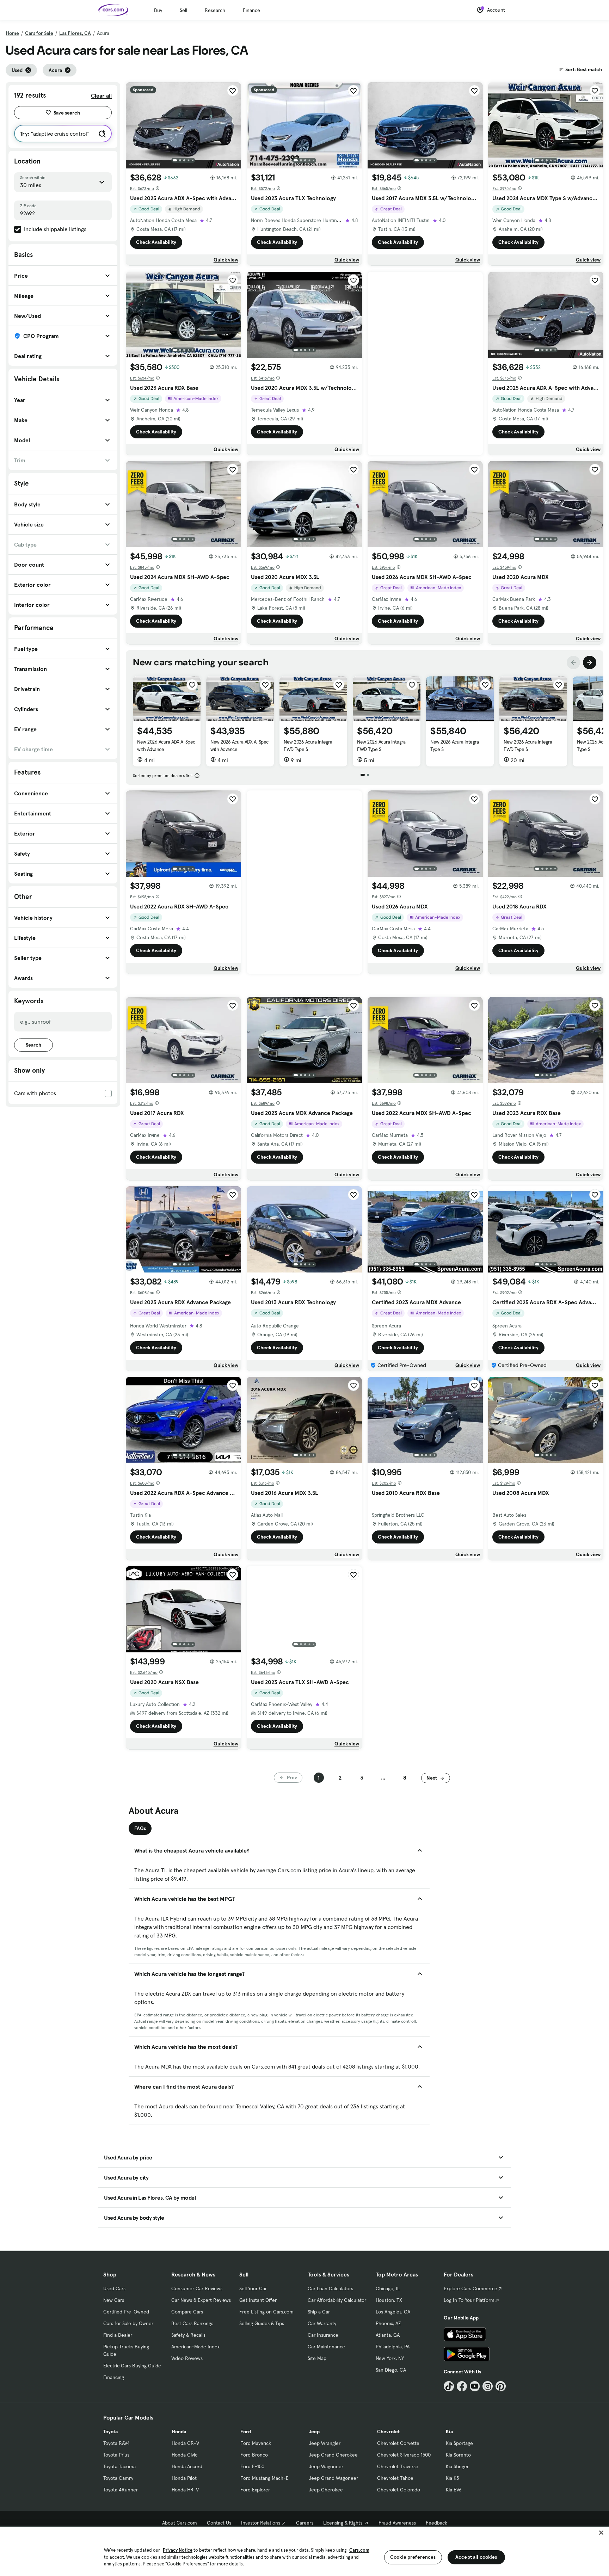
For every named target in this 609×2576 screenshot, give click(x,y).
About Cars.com (180, 2523)
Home (12, 33)
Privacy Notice (178, 2550)
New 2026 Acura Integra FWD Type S (308, 745)
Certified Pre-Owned (126, 2312)
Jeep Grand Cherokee (333, 2455)
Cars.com (359, 2550)
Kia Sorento (458, 2455)
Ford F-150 (252, 2466)
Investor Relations (261, 2523)
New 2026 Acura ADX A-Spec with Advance (166, 745)
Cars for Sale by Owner (128, 2323)
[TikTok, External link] (449, 2386)
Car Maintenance (326, 2347)
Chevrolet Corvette (398, 2443)
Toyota (110, 2432)
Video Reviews (187, 2358)
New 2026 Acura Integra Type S (454, 745)
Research (215, 10)
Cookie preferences (413, 2557)
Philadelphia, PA (393, 2347)
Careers (305, 2523)
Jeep (314, 2432)
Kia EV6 (454, 2490)
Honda (179, 2432)
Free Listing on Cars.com (266, 2312)
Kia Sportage (459, 2443)
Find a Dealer (118, 2335)
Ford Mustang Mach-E (264, 2478)
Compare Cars (187, 2312)
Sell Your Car (253, 2288)
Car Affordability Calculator (337, 2300)
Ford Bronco (254, 2455)
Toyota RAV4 (116, 2443)
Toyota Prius (116, 2455)
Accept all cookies (476, 2557)
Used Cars (114, 2288)
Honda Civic (184, 2455)
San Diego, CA (391, 2370)
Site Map (317, 2358)
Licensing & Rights (343, 2523)
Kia (449, 2432)
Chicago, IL (388, 2288)
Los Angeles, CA (393, 2312)
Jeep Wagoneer (326, 2466)
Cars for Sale (39, 33)
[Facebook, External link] (462, 2386)
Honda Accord (187, 2466)
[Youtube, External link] (475, 2386)
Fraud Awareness (397, 2523)
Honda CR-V (185, 2443)
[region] (304, 2551)
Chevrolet (388, 2432)
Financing (114, 2377)
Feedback (436, 2523)
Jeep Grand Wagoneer (333, 2478)
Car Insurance (323, 2335)
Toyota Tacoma (119, 2466)
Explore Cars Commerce (470, 2288)
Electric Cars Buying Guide (132, 2366)
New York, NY (390, 2358)
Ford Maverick (256, 2443)
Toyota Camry (118, 2478)
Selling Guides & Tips (262, 2323)
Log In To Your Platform (469, 2300)
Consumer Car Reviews (197, 2288)
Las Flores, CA (75, 33)
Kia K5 (452, 2478)
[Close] (601, 2533)
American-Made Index (195, 2347)
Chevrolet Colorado (399, 2490)
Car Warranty (322, 2323)
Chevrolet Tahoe (395, 2478)
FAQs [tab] (140, 1828)
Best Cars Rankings (192, 2323)
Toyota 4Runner (121, 2490)
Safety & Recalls (188, 2335)
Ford (246, 2432)
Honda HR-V (185, 2490)
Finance (251, 10)
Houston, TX (389, 2300)
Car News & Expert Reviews (201, 2300)
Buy (158, 10)
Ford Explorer (255, 2490)
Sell (183, 10)
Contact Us (219, 2523)
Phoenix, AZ (388, 2323)
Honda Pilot (184, 2478)
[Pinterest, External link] (501, 2386)
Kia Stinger (457, 2466)
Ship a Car (319, 2312)
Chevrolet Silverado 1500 (404, 2455)
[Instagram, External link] (488, 2386)
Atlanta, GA (388, 2335)
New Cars (114, 2300)
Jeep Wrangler (325, 2443)
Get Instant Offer (258, 2300)
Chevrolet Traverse (398, 2466)
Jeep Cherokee (326, 2490)
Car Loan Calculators (330, 2288)
